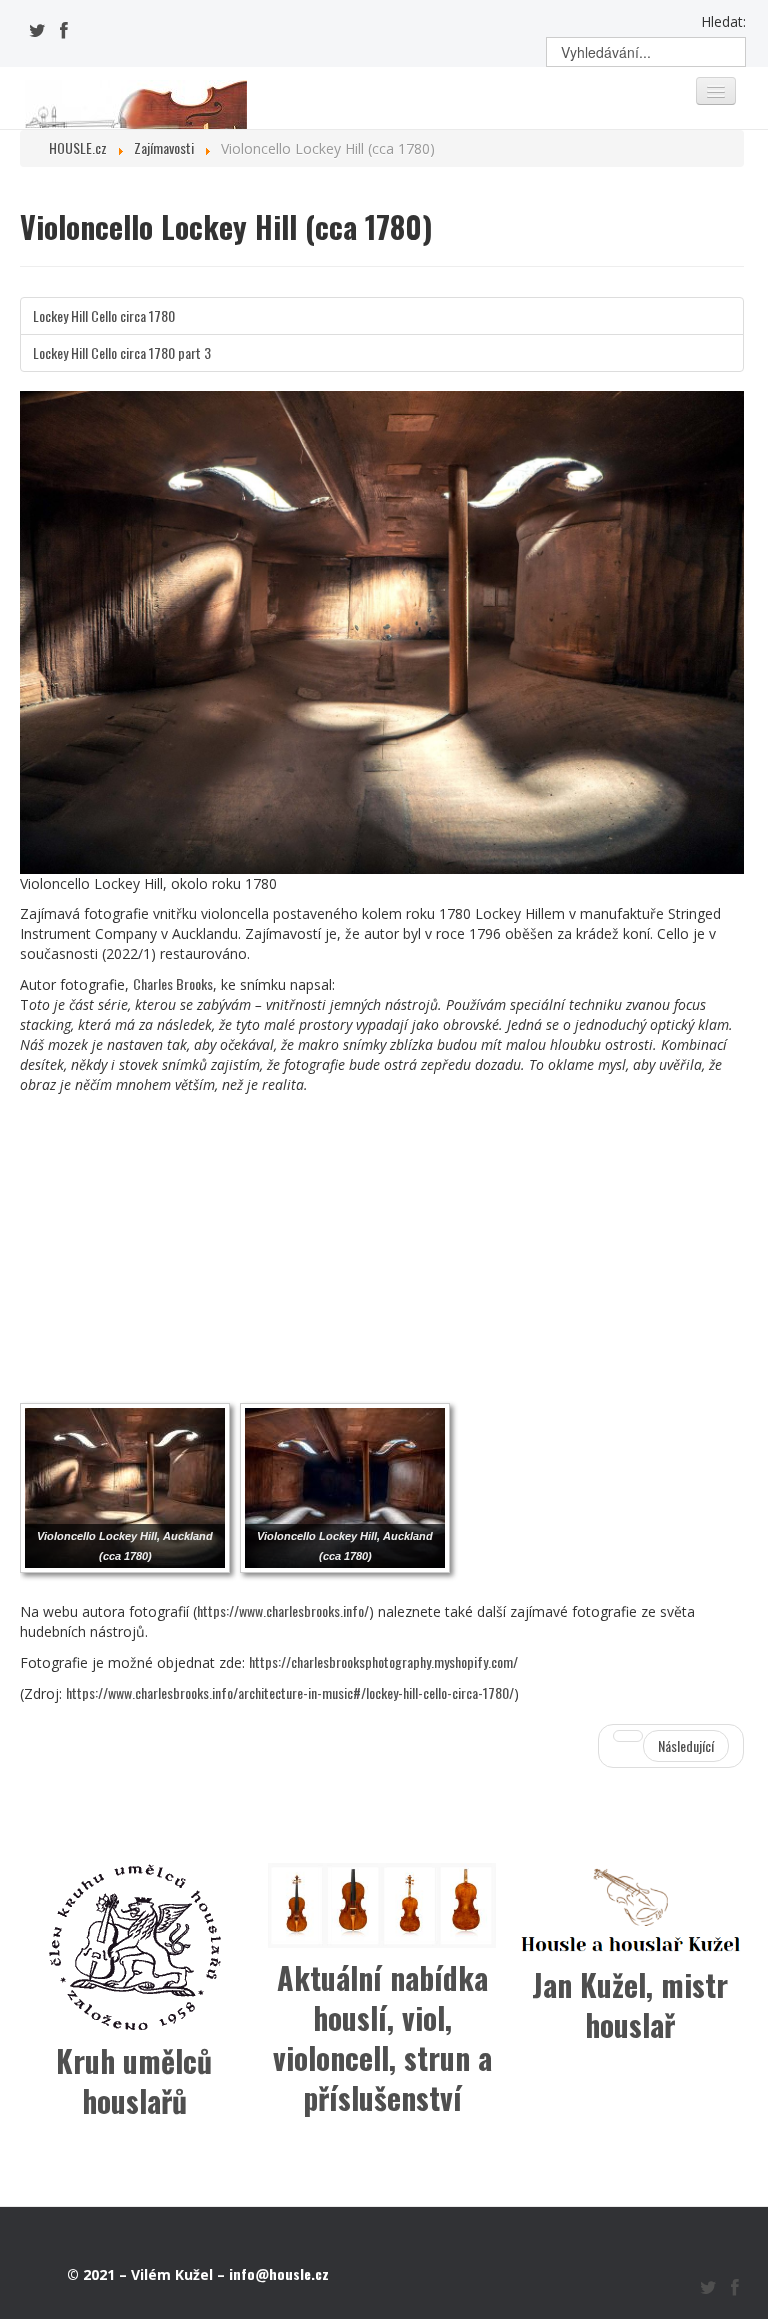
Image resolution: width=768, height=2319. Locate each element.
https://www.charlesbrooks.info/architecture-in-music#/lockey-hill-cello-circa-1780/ (290, 1692)
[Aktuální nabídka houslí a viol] (382, 1902)
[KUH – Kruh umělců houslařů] (134, 1947)
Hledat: (723, 21)
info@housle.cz (279, 2273)
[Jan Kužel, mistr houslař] (630, 1906)
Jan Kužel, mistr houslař (630, 2004)
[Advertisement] (382, 1245)
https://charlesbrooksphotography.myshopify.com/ (383, 1661)
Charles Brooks (173, 983)
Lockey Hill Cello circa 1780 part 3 (122, 352)
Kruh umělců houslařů (134, 2080)
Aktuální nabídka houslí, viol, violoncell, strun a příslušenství (382, 2037)
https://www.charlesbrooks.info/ (283, 1610)
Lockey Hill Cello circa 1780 (104, 315)
